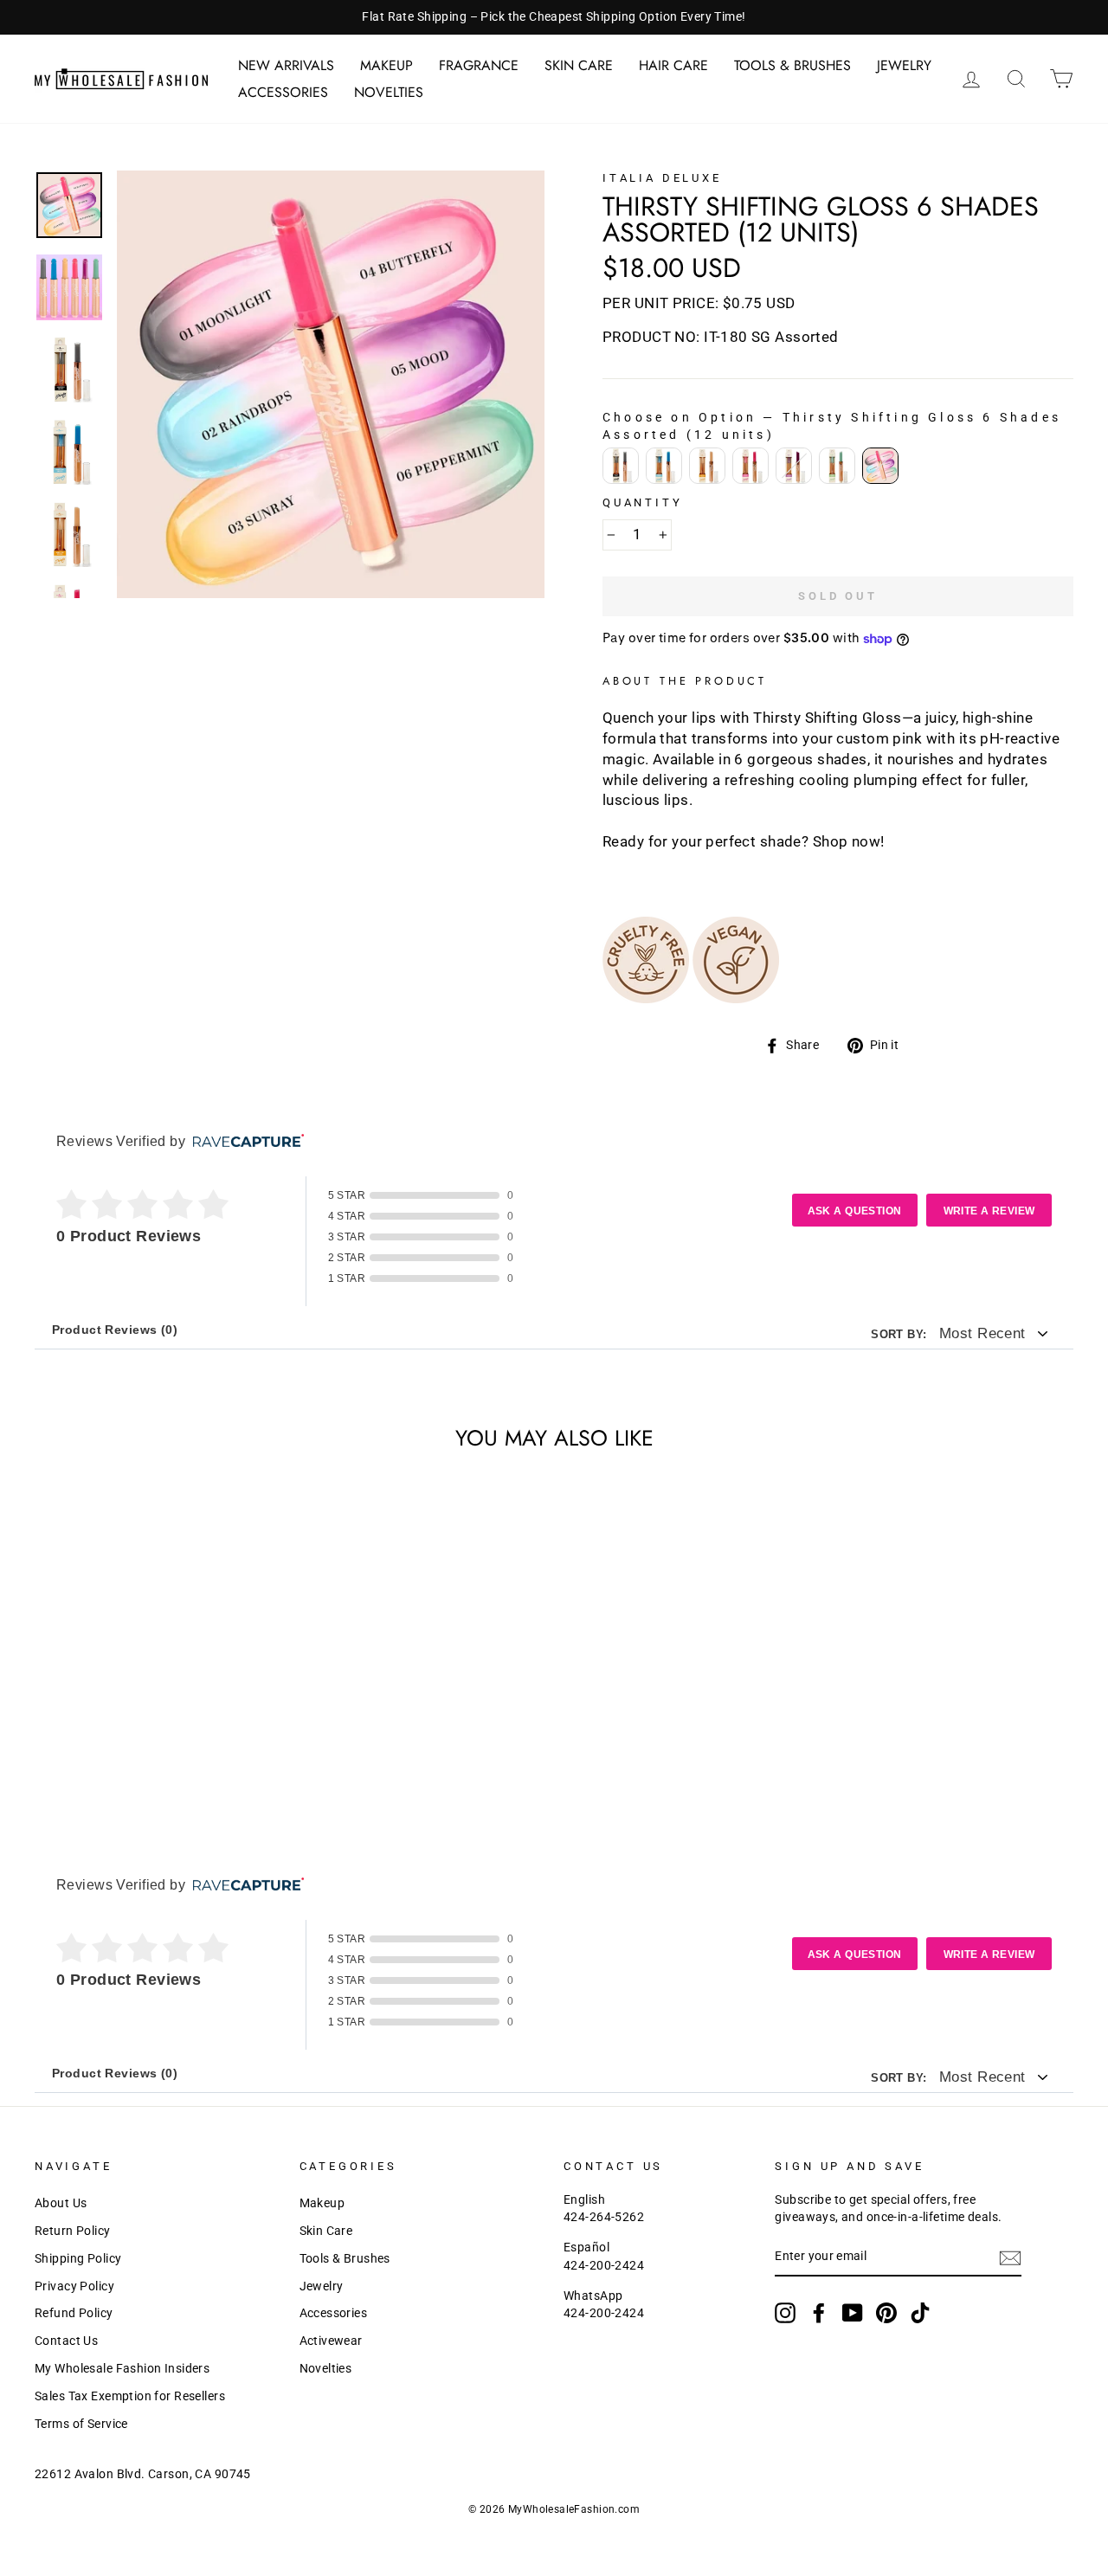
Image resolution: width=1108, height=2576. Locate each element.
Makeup (387, 65)
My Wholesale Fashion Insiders (122, 2369)
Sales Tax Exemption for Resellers (130, 2396)
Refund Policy (74, 2313)
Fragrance (479, 65)
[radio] (621, 466)
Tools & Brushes (792, 65)
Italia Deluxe (662, 178)
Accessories (283, 92)
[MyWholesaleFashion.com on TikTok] (920, 2313)
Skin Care (579, 65)
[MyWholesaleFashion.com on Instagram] (785, 2313)
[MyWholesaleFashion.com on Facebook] (819, 2313)
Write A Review (989, 1211)
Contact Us (66, 2341)
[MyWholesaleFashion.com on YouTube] (853, 2313)
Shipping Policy (78, 2259)
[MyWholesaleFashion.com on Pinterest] (886, 2313)
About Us (61, 2203)
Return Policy (73, 2231)
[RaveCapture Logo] (244, 1142)
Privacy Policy (74, 2286)
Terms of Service (81, 2424)
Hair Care (673, 65)
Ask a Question (855, 1211)
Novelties (389, 92)
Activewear (331, 2341)
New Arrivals (286, 65)
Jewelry (904, 65)
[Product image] (331, 384)
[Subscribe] (1010, 2258)
